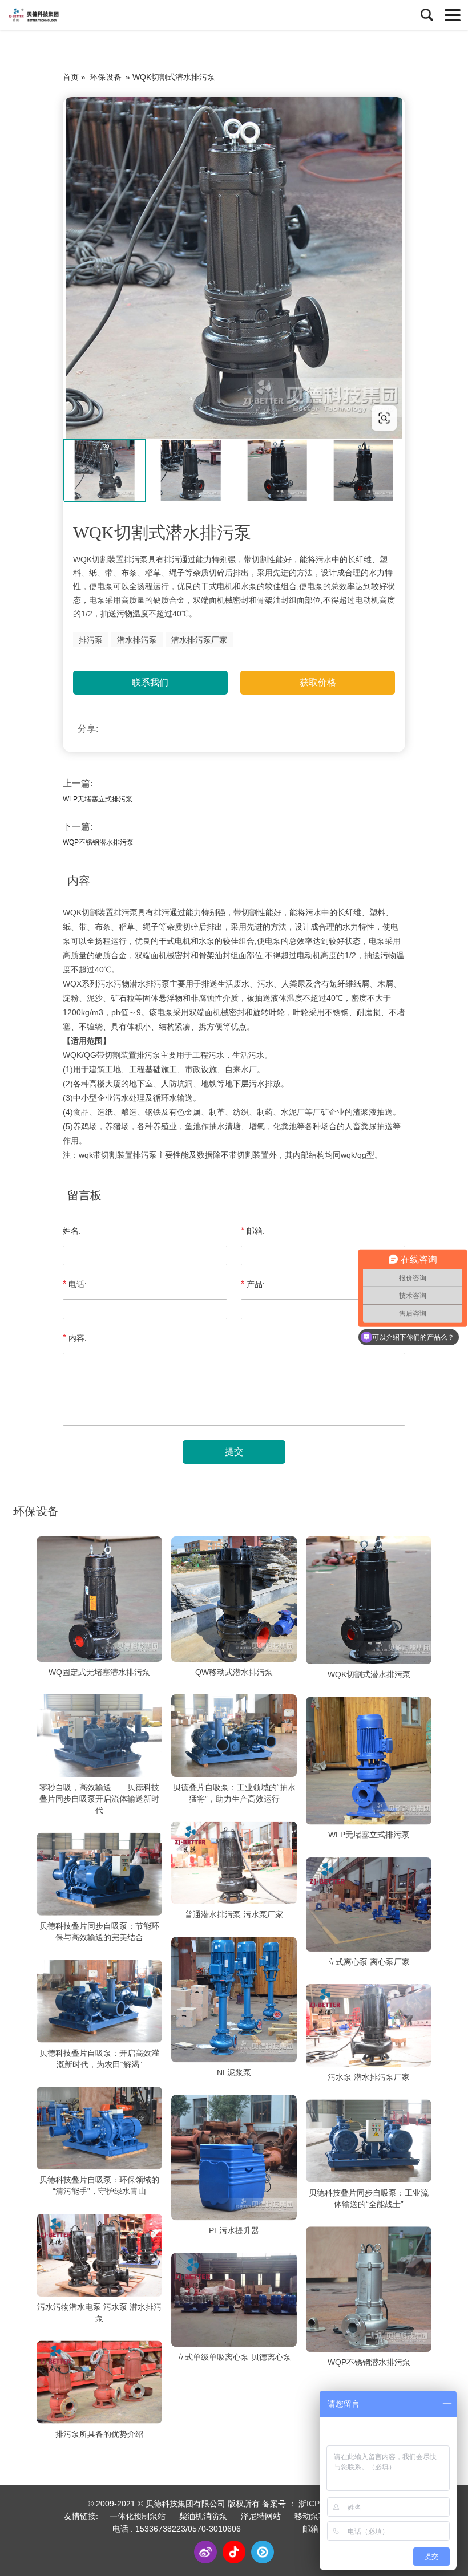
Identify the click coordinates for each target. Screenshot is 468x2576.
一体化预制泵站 (138, 2516)
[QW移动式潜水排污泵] (234, 1599)
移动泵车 (310, 2516)
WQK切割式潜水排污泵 (369, 1674)
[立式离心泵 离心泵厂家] (369, 1904)
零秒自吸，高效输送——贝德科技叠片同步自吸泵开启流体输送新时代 (99, 1799)
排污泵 (91, 640)
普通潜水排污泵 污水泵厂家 (234, 1914)
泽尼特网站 (261, 2516)
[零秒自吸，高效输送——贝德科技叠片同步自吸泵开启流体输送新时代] (99, 1736)
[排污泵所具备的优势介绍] (99, 2382)
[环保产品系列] (234, 268)
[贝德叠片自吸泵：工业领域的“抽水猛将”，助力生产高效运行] (234, 1736)
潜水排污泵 (137, 640)
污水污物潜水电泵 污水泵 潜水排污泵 (99, 2313)
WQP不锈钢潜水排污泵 (98, 842)
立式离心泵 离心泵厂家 (369, 1962)
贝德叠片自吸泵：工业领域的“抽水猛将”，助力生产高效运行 (234, 1793)
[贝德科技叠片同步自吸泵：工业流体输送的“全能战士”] (369, 2141)
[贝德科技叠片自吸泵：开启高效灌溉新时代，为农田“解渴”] (99, 2001)
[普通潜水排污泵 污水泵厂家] (234, 1863)
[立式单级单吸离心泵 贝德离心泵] (234, 2300)
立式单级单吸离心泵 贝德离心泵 (234, 2357)
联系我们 (150, 682)
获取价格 (318, 682)
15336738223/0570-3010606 (188, 2529)
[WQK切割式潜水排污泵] (369, 1600)
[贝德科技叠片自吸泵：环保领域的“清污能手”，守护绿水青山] (99, 2128)
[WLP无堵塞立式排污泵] (369, 1760)
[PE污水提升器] (234, 2157)
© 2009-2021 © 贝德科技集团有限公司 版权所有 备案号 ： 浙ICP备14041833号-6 (234, 2504)
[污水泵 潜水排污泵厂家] (369, 2026)
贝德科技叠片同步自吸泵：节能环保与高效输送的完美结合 (99, 1932)
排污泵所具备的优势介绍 (99, 2434)
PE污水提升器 (234, 2230)
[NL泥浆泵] (234, 1999)
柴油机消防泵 (203, 2516)
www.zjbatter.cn (136, 418)
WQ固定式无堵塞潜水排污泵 (99, 1672)
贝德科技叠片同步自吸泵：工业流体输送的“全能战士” (369, 2198)
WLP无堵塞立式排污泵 (98, 799)
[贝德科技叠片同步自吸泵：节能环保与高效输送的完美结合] (99, 1874)
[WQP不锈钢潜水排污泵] (369, 2289)
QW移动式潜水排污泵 (234, 1672)
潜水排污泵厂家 (199, 640)
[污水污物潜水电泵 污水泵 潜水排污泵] (99, 2255)
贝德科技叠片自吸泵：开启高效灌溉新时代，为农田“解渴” (99, 2059)
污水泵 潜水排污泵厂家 (369, 2077)
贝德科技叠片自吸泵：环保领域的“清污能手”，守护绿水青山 (99, 2186)
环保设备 (106, 77)
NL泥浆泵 (234, 2072)
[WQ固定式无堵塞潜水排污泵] (99, 1599)
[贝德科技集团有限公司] (60, 15)
